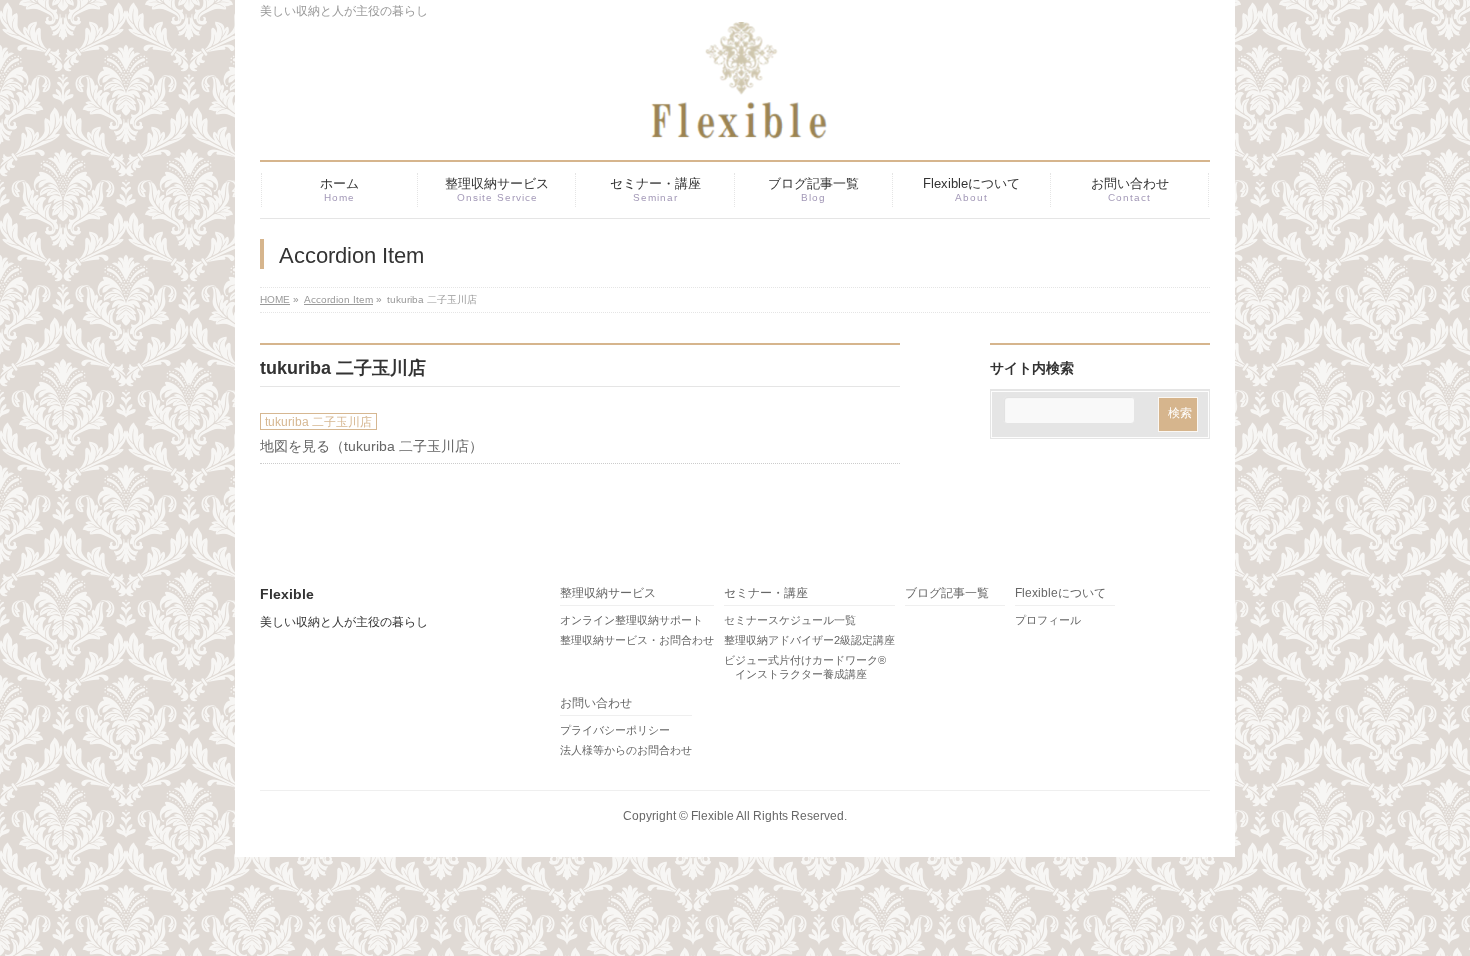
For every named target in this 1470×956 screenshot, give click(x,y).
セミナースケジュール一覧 (790, 620)
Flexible (712, 816)
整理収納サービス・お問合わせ (637, 640)
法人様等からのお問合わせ (626, 750)
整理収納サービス (608, 593)
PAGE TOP (1420, 909)
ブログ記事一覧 (947, 593)
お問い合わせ (596, 703)
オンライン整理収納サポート (631, 620)
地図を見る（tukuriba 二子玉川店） (371, 446)
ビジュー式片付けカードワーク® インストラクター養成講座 (805, 667)
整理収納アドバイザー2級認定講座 (809, 640)
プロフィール (1048, 620)
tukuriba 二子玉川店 (318, 422)
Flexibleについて (1060, 593)
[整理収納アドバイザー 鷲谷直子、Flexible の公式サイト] (710, 117)
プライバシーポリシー (615, 730)
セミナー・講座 (766, 593)
